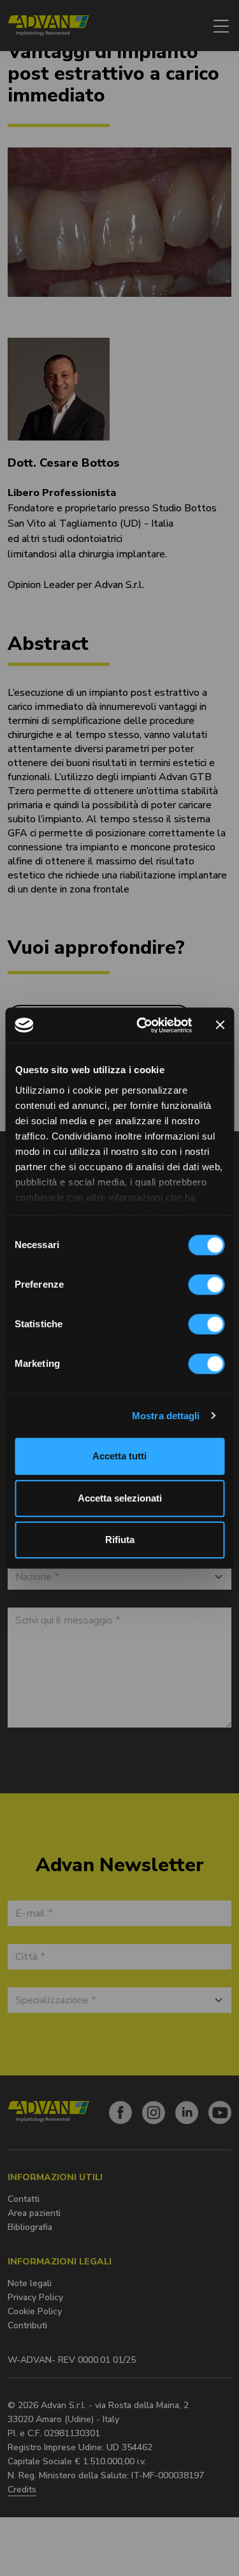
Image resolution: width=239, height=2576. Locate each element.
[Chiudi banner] (220, 1025)
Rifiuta (120, 1540)
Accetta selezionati (120, 1498)
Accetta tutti (119, 1456)
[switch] (206, 1284)
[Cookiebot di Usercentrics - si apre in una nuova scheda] (142, 1025)
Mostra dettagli (166, 1416)
